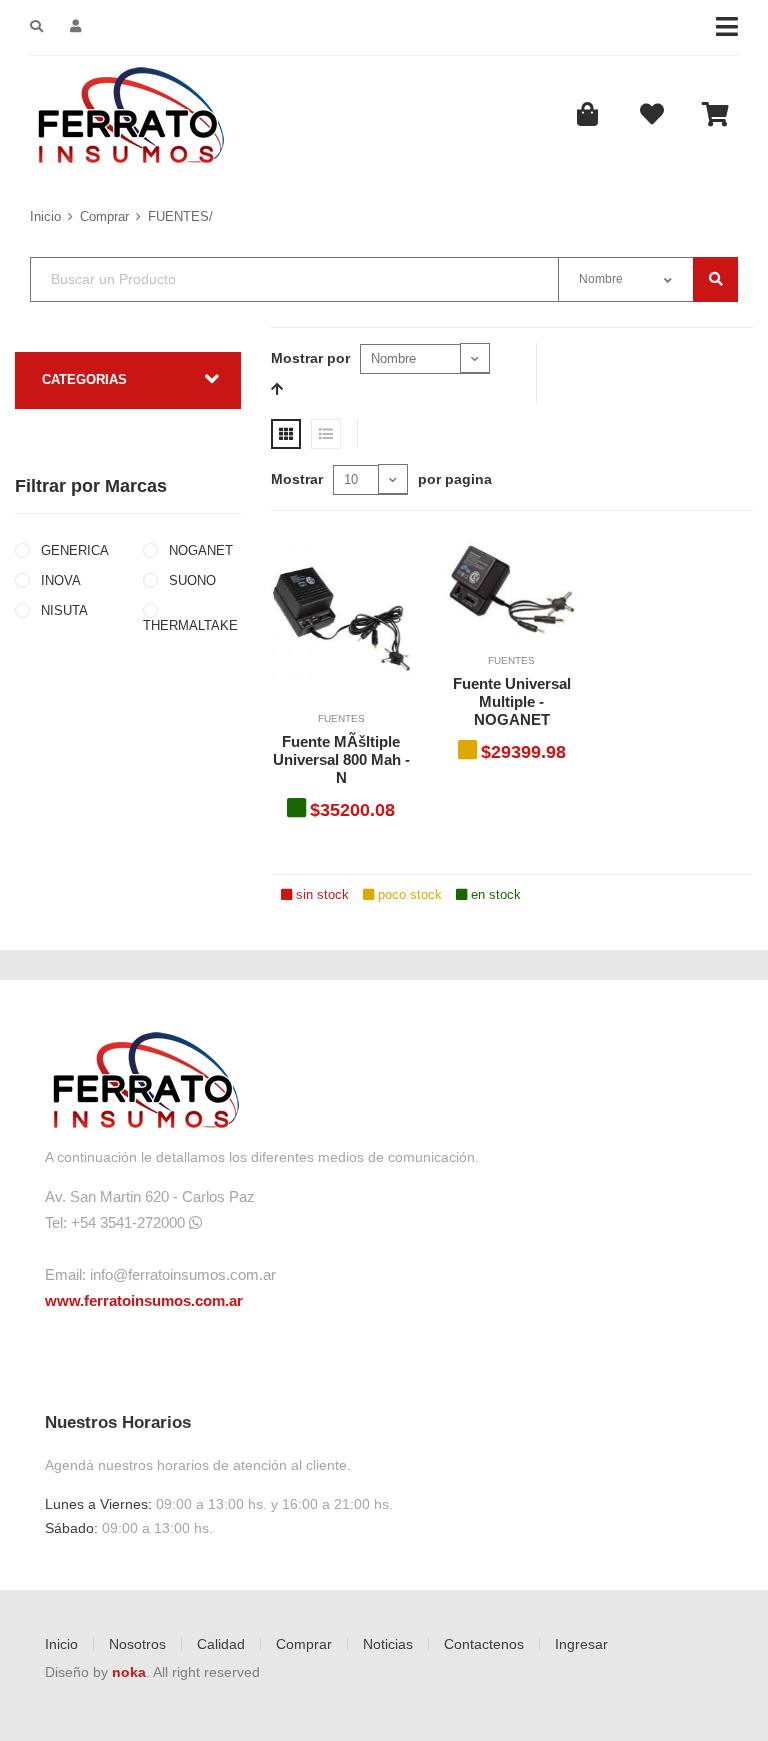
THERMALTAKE (190, 625)
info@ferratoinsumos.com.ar (183, 1274)
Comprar (104, 216)
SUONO (190, 580)
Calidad (221, 1644)
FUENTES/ (180, 216)
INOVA (59, 580)
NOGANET (199, 550)
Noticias (388, 1644)
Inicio (45, 216)
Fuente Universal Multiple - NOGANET (512, 701)
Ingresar (581, 1644)
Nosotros (137, 1644)
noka (129, 1672)
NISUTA (62, 610)
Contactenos (484, 1644)
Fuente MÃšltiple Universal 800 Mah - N (341, 759)
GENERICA (73, 550)
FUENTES (341, 718)
